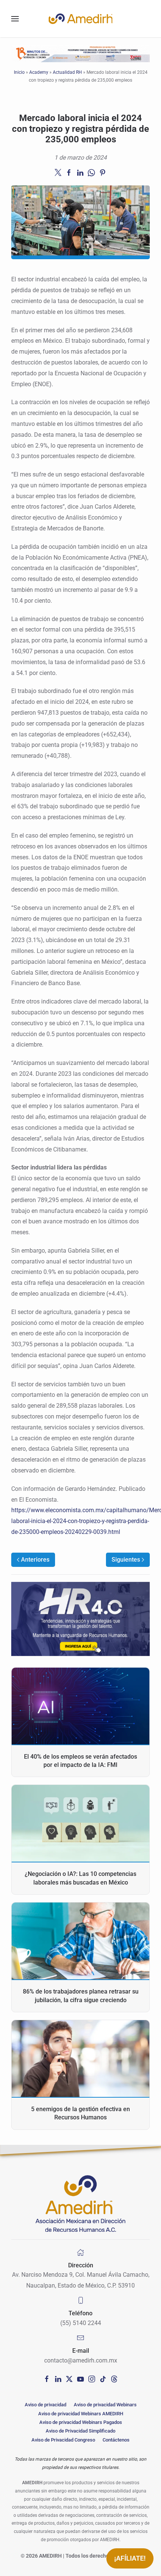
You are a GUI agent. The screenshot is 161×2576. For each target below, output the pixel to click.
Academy (39, 72)
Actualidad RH (67, 72)
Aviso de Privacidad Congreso (63, 2440)
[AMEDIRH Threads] (114, 2378)
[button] (15, 19)
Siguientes (126, 1560)
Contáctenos (116, 2440)
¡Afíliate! (130, 2558)
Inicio (19, 72)
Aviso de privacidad (45, 2405)
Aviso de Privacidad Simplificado (80, 2431)
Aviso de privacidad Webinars (105, 2405)
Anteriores (35, 1560)
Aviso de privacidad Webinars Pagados (81, 2422)
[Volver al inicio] (80, 19)
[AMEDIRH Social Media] (47, 2378)
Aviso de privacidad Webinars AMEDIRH (81, 2414)
